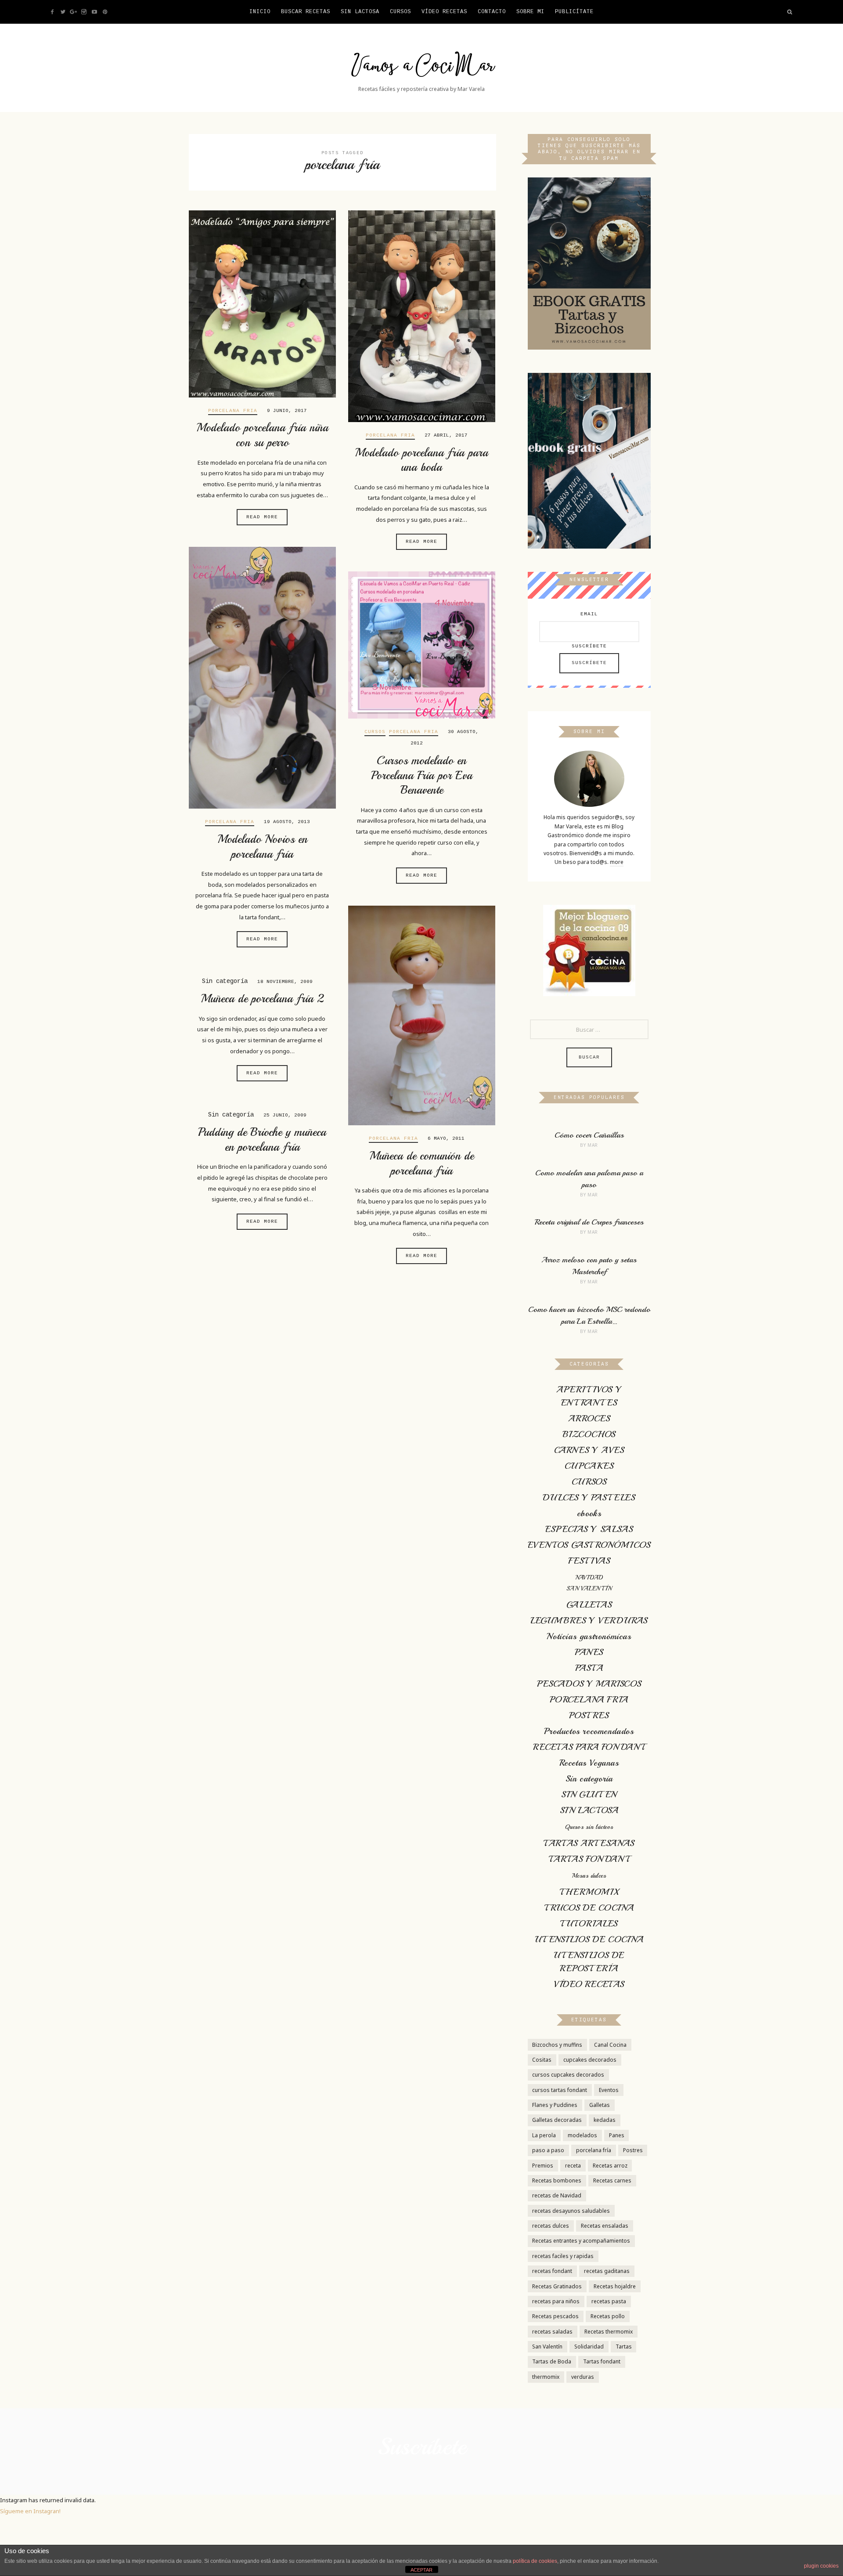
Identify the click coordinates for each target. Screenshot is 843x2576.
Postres (633, 2150)
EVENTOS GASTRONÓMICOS (589, 1545)
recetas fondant (552, 2271)
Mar (593, 1145)
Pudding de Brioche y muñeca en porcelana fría (262, 1140)
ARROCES (589, 1418)
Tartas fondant (602, 2361)
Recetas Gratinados (557, 2286)
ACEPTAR (421, 2570)
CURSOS (400, 12)
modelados (582, 2135)
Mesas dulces (589, 1876)
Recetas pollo (608, 2316)
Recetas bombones (557, 2180)
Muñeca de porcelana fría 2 (262, 999)
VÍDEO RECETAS (444, 12)
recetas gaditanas (607, 2271)
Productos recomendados (589, 1731)
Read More (262, 517)
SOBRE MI (530, 12)
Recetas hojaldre (615, 2286)
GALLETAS (589, 1605)
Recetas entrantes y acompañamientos (581, 2241)
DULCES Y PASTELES (589, 1498)
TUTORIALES (589, 1924)
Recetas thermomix (609, 2332)
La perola (544, 2135)
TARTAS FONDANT (589, 1859)
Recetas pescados (555, 2316)
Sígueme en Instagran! (30, 2511)
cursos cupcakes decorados (568, 2075)
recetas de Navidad (557, 2195)
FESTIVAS (589, 1561)
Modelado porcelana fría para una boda (421, 460)
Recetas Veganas (589, 1763)
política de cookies (535, 2561)
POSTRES (589, 1715)
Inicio (260, 12)
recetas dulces (551, 2226)
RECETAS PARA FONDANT (589, 1747)
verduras (583, 2377)
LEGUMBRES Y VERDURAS (589, 1620)
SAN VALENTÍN (589, 1588)
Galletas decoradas (557, 2120)
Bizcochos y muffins (557, 2045)
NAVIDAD (589, 1577)
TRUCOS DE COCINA (589, 1908)
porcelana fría (594, 2150)
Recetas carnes (612, 2180)
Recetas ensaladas (605, 2226)
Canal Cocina (610, 2045)
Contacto (492, 12)
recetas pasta (609, 2301)
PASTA (589, 1668)
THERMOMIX (589, 1892)
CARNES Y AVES (589, 1450)
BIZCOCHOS (589, 1434)
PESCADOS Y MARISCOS (589, 1684)
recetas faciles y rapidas (563, 2256)
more (617, 862)
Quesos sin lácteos (589, 1827)
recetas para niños (556, 2301)
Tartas (624, 2347)
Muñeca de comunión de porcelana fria (421, 1163)
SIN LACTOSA (589, 1810)
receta (573, 2166)
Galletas (600, 2105)
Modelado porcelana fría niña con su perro (262, 435)
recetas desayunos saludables (571, 2211)
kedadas (605, 2120)
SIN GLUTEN (589, 1794)
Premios (543, 2166)
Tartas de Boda (552, 2361)
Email (589, 614)
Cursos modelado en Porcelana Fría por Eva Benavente (422, 775)
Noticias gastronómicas (589, 1636)
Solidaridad (589, 2347)
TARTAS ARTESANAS (589, 1843)
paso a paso (548, 2150)
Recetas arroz (610, 2166)
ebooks (589, 1513)
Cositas (542, 2060)
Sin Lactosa (360, 12)
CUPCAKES (589, 1466)
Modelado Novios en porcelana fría (262, 847)
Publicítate (574, 12)
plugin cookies (821, 2566)
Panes (617, 2135)
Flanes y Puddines (555, 2105)
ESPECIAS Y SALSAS (589, 1529)
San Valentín (547, 2347)
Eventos (609, 2090)
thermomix (546, 2377)
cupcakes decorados (590, 2060)
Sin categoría (589, 1779)
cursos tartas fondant (560, 2090)
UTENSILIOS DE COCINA (589, 1939)
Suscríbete (589, 646)
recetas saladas (552, 2332)
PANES (589, 1652)
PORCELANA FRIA (233, 411)
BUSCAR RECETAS (306, 12)
